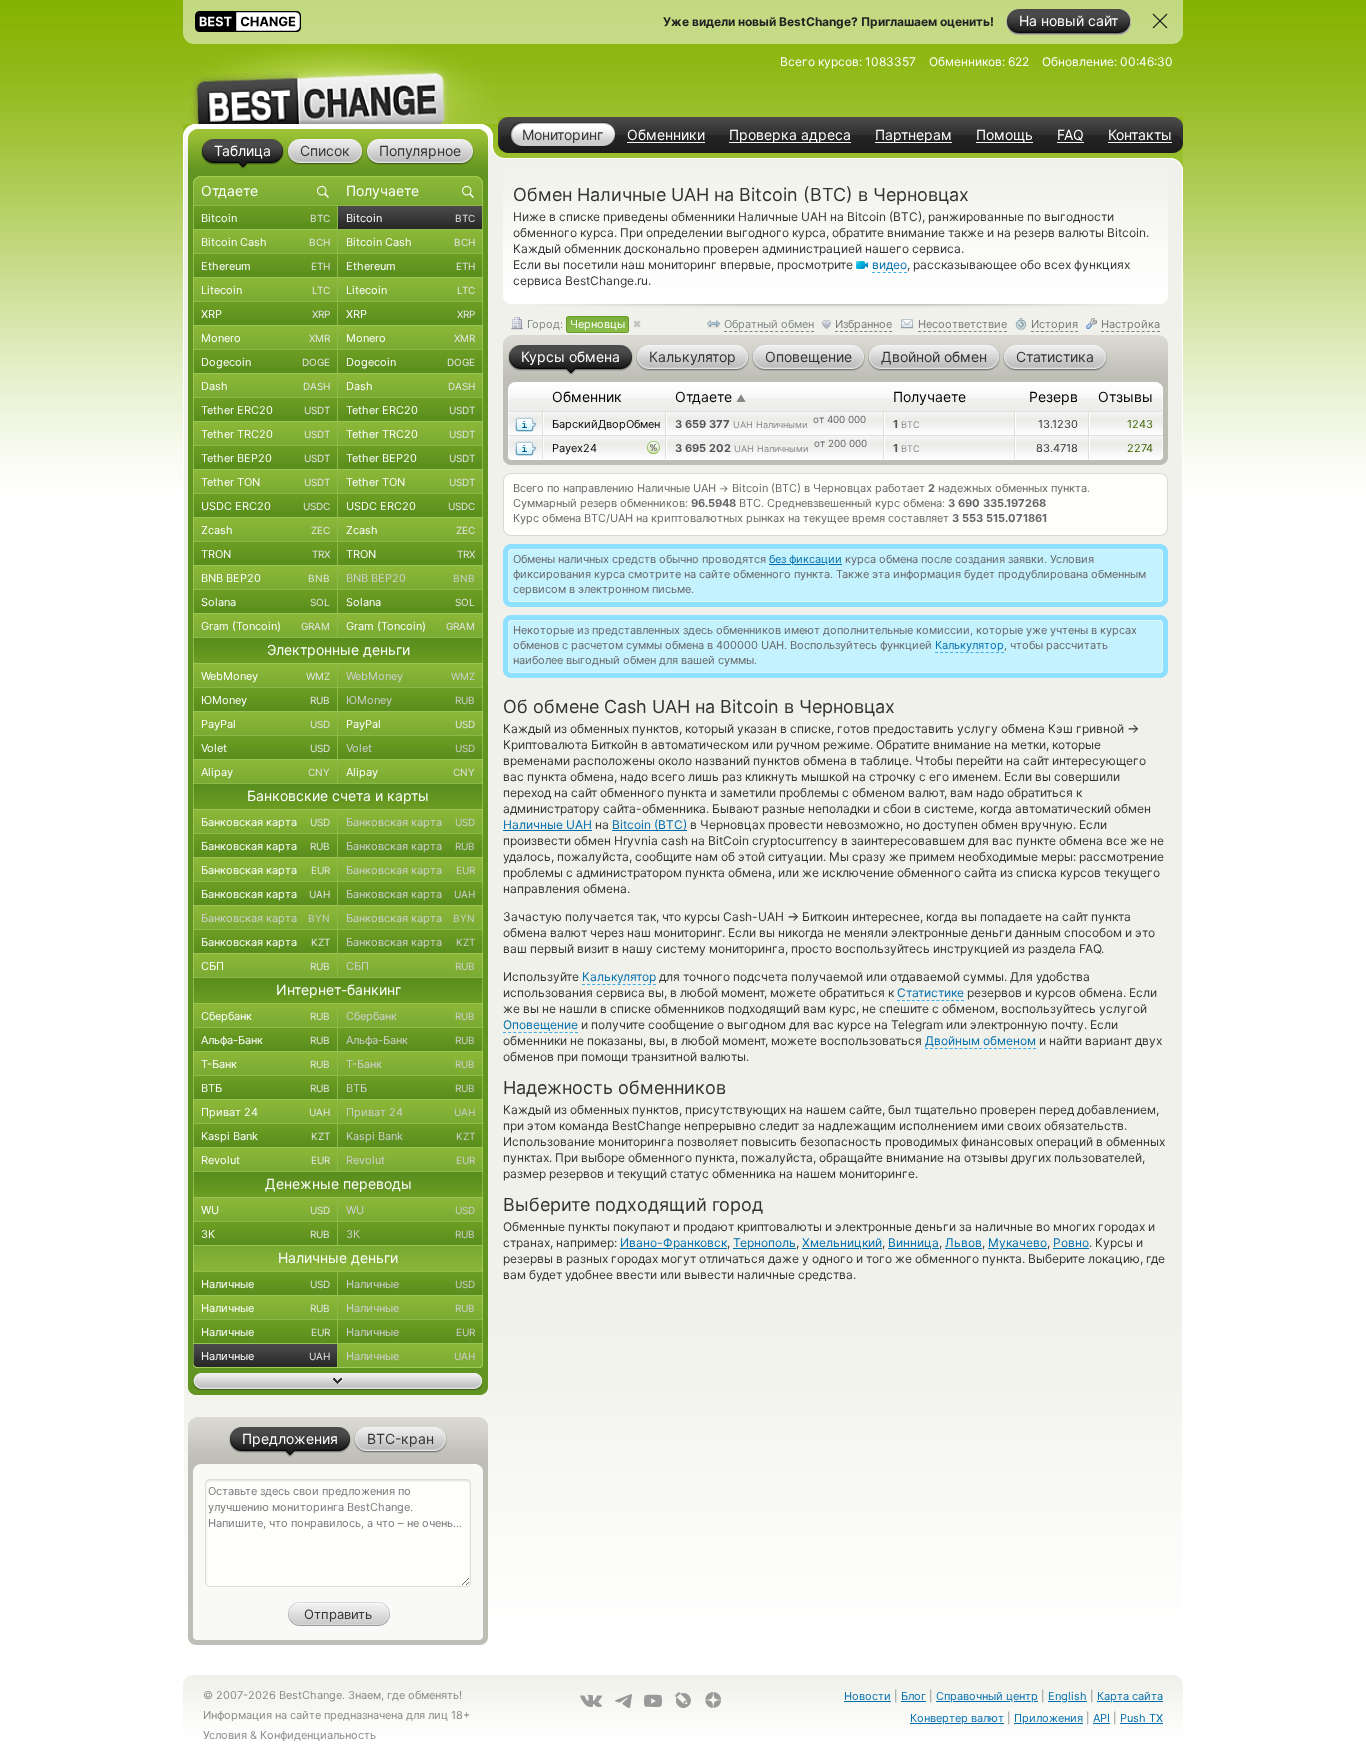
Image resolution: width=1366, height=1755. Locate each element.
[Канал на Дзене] (713, 1700)
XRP (265, 314)
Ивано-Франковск (673, 1242)
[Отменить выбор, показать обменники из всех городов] (637, 325)
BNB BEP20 (265, 578)
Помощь (1004, 135)
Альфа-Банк (265, 1040)
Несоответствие (962, 324)
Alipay (265, 772)
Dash (265, 386)
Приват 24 (265, 1112)
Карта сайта (1130, 1696)
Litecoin (265, 290)
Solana (265, 602)
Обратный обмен (769, 324)
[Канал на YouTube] (653, 1701)
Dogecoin (265, 362)
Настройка (1130, 324)
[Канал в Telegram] (623, 1701)
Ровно (1071, 1242)
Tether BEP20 (265, 458)
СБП (265, 966)
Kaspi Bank (265, 1136)
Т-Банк (265, 1064)
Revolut (265, 1160)
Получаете (929, 396)
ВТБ (265, 1088)
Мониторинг (562, 134)
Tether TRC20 (265, 434)
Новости (867, 1696)
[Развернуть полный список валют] (338, 1381)
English (1067, 1696)
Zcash (265, 530)
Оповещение (540, 1024)
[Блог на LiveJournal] (683, 1700)
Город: (574, 324)
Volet (265, 748)
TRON (265, 554)
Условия (225, 1735)
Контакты (1140, 135)
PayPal (265, 724)
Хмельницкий (842, 1242)
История (1054, 324)
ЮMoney (265, 700)
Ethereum (265, 266)
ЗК (265, 1234)
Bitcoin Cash (265, 242)
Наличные (265, 1284)
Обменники (666, 135)
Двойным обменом (980, 1040)
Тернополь (764, 1242)
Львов (963, 1242)
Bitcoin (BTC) (649, 824)
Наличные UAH (547, 824)
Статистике (930, 992)
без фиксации (805, 559)
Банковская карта (265, 822)
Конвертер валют (957, 1718)
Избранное (863, 324)
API (1101, 1718)
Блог (913, 1696)
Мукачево (1017, 1242)
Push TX (1141, 1718)
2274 (1140, 448)
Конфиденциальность (318, 1735)
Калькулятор (969, 645)
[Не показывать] (1160, 21)
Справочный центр (987, 1696)
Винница (913, 1242)
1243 (1140, 424)
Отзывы (1125, 396)
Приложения (1048, 1718)
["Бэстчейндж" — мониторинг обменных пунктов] (338, 84)
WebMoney (265, 676)
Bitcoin (265, 218)
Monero (265, 338)
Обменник (587, 396)
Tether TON (265, 482)
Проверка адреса (790, 135)
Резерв (1053, 396)
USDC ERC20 (265, 506)
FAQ (1070, 135)
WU (265, 1210)
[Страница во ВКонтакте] (591, 1701)
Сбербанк (265, 1016)
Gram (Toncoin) (265, 626)
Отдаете (710, 396)
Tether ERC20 (265, 410)
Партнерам (913, 135)
